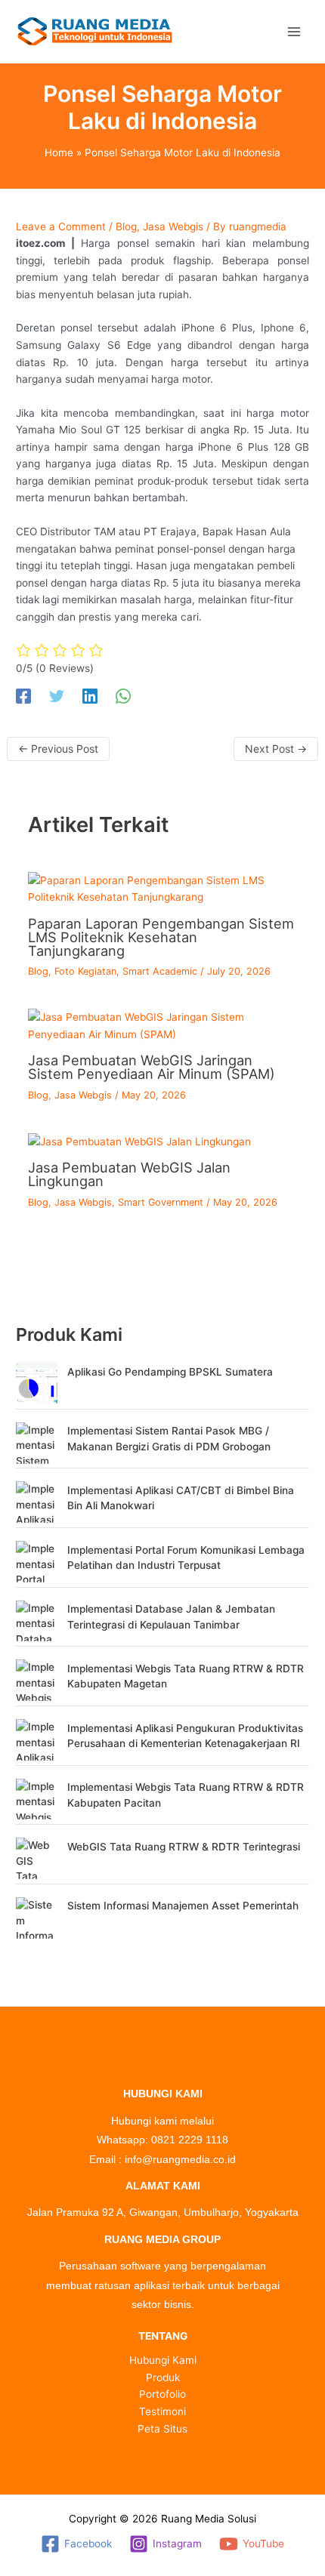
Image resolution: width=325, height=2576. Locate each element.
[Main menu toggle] (294, 31)
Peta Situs (162, 2429)
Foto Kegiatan (85, 971)
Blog (126, 226)
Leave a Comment (61, 226)
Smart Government (161, 1202)
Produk (163, 2377)
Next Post (276, 749)
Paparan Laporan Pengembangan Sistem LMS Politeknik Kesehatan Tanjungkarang (161, 937)
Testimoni (162, 2411)
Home (59, 153)
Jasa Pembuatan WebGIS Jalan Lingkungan (129, 1174)
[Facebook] (23, 696)
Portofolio (162, 2394)
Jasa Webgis (173, 226)
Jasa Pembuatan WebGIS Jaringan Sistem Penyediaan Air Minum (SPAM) (152, 1067)
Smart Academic (160, 971)
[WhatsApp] (123, 696)
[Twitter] (57, 696)
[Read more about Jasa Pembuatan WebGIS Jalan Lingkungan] (139, 1141)
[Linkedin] (90, 696)
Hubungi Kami (163, 2360)
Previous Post (58, 749)
